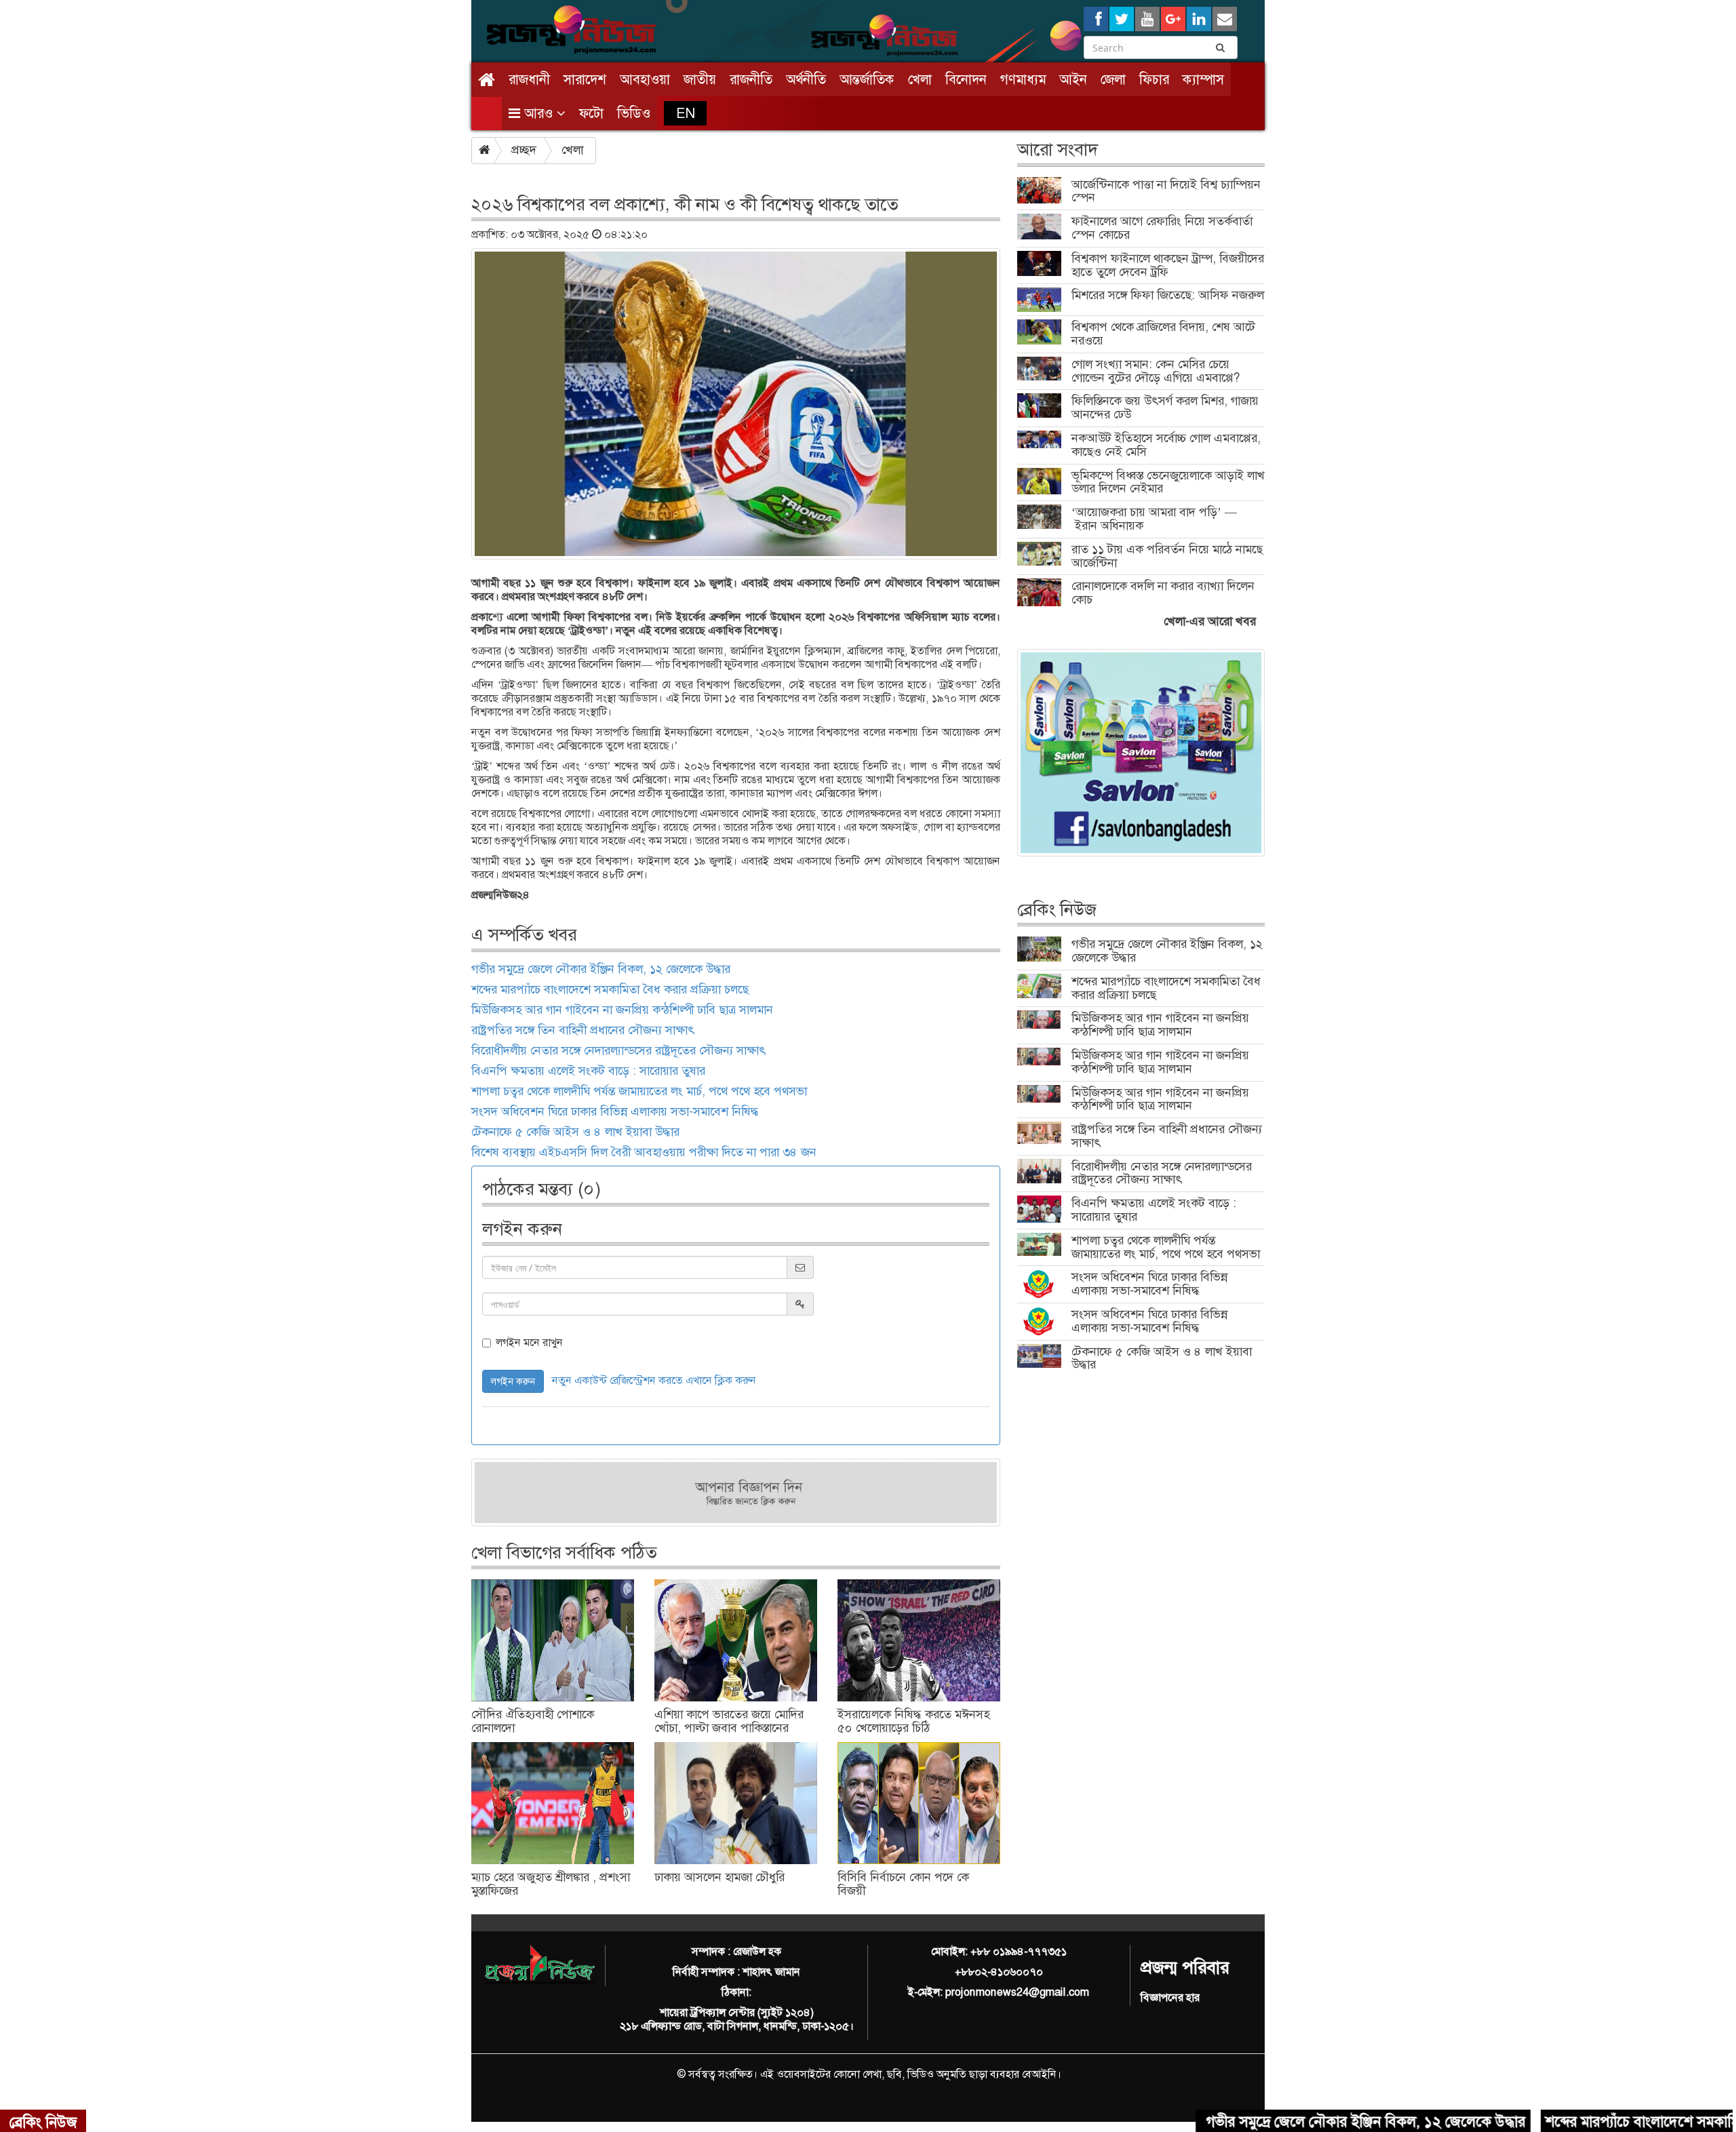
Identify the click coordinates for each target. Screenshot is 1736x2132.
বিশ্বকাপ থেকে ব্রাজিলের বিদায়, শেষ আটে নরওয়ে (1163, 334)
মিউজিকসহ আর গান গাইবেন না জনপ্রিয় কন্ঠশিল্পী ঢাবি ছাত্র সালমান (622, 1010)
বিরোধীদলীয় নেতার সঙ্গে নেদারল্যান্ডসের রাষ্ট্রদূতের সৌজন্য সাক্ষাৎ (618, 1050)
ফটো (591, 113)
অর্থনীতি (806, 79)
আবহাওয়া (645, 79)
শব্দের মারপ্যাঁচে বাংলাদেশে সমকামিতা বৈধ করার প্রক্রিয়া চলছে (610, 989)
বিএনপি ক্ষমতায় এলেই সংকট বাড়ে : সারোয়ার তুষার (588, 1071)
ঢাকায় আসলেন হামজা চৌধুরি (719, 1877)
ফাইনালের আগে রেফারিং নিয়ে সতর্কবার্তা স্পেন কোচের (1162, 228)
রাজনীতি (751, 79)
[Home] (487, 80)
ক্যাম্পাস (1203, 79)
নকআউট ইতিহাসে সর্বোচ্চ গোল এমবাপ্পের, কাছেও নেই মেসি (1166, 445)
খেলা (920, 79)
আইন (1073, 79)
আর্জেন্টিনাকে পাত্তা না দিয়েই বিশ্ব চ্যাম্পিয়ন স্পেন (1166, 191)
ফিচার (1154, 79)
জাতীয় (700, 79)
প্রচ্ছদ (524, 150)
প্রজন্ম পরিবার (1185, 1968)
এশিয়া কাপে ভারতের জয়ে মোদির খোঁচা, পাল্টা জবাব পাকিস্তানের (729, 1721)
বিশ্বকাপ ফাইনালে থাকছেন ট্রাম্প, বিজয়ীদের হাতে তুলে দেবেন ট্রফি (1168, 265)
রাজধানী (529, 79)
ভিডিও (634, 113)
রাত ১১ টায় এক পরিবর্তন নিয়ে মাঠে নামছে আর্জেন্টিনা (1167, 556)
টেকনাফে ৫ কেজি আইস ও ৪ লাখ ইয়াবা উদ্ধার (575, 1132)
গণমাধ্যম (1023, 79)
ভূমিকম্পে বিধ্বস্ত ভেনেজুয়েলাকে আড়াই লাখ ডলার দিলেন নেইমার (1168, 482)
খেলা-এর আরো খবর (1210, 621)
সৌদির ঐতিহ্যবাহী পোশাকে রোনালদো (533, 1721)
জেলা (1113, 79)
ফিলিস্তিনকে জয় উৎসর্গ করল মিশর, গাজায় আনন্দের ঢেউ (1165, 408)
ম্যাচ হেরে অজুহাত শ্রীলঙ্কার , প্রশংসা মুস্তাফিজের (551, 1884)
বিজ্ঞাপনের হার (1170, 1997)
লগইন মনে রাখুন (529, 1343)
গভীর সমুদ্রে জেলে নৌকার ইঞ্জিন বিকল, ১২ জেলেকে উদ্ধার (601, 969)
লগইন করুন (513, 1381)
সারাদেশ (585, 79)
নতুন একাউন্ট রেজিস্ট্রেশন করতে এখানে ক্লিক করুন (654, 1380)
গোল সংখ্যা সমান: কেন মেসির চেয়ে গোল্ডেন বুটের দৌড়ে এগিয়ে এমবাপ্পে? (1156, 371)
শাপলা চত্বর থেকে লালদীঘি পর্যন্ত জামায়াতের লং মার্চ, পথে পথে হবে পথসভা (639, 1091)
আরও (538, 113)
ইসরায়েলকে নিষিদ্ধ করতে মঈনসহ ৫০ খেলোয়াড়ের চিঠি (913, 1721)
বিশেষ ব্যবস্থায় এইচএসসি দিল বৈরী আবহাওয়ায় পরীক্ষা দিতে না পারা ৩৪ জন (644, 1152)
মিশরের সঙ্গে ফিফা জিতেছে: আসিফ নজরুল (1168, 295)
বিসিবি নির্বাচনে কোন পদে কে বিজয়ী (903, 1884)
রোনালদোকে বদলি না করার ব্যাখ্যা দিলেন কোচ (1163, 593)
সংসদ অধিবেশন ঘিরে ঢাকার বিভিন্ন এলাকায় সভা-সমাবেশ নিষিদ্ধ (615, 1111)
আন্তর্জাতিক (867, 79)
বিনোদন (966, 79)
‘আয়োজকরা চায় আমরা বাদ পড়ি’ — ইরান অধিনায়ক (1154, 519)
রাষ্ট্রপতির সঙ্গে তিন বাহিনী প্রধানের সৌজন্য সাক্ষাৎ (583, 1030)
